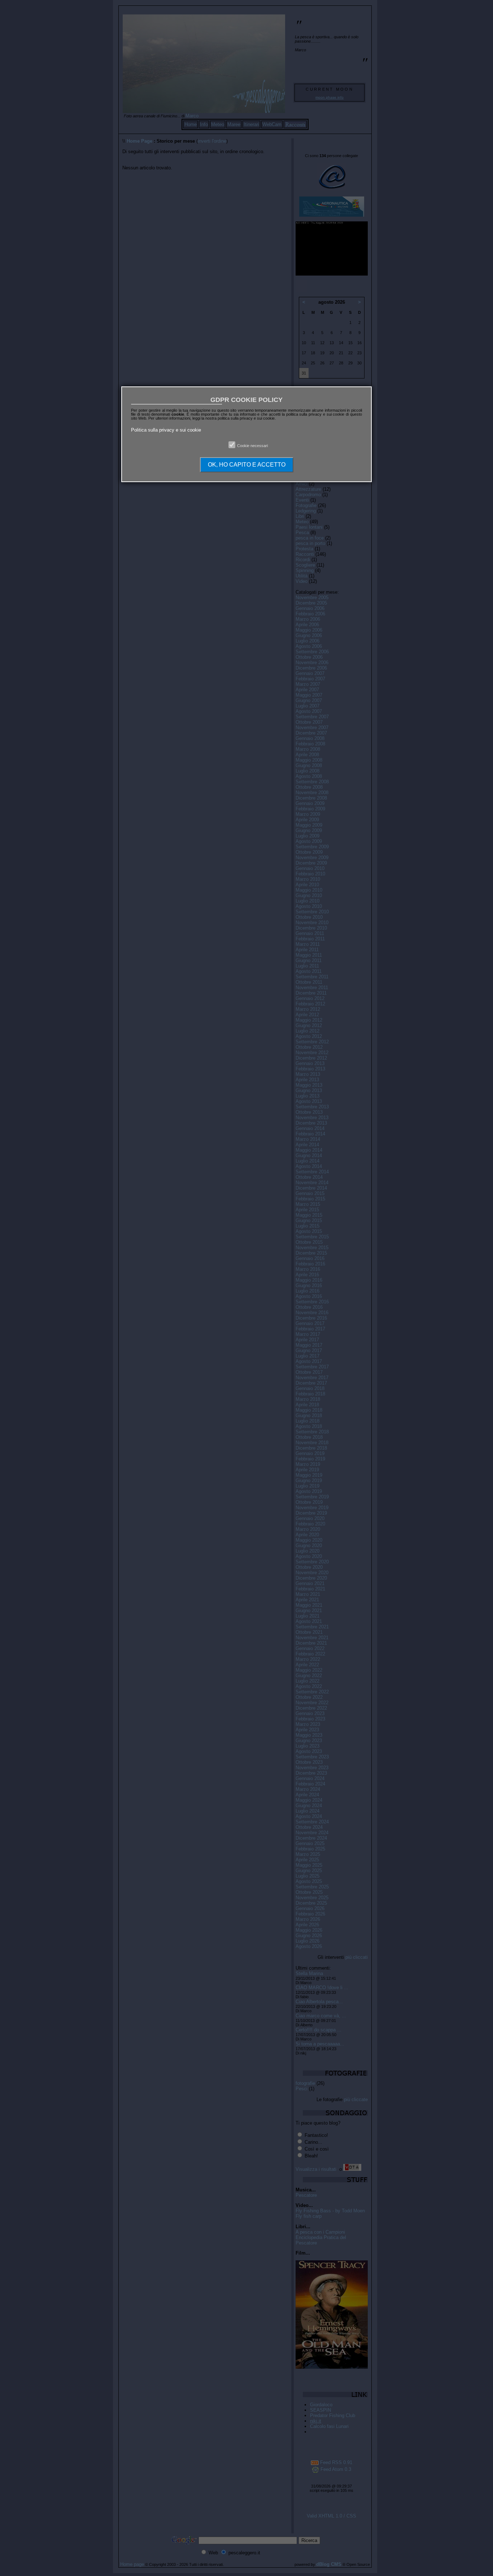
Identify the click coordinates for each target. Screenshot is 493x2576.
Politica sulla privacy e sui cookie (166, 430)
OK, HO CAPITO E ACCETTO (247, 465)
